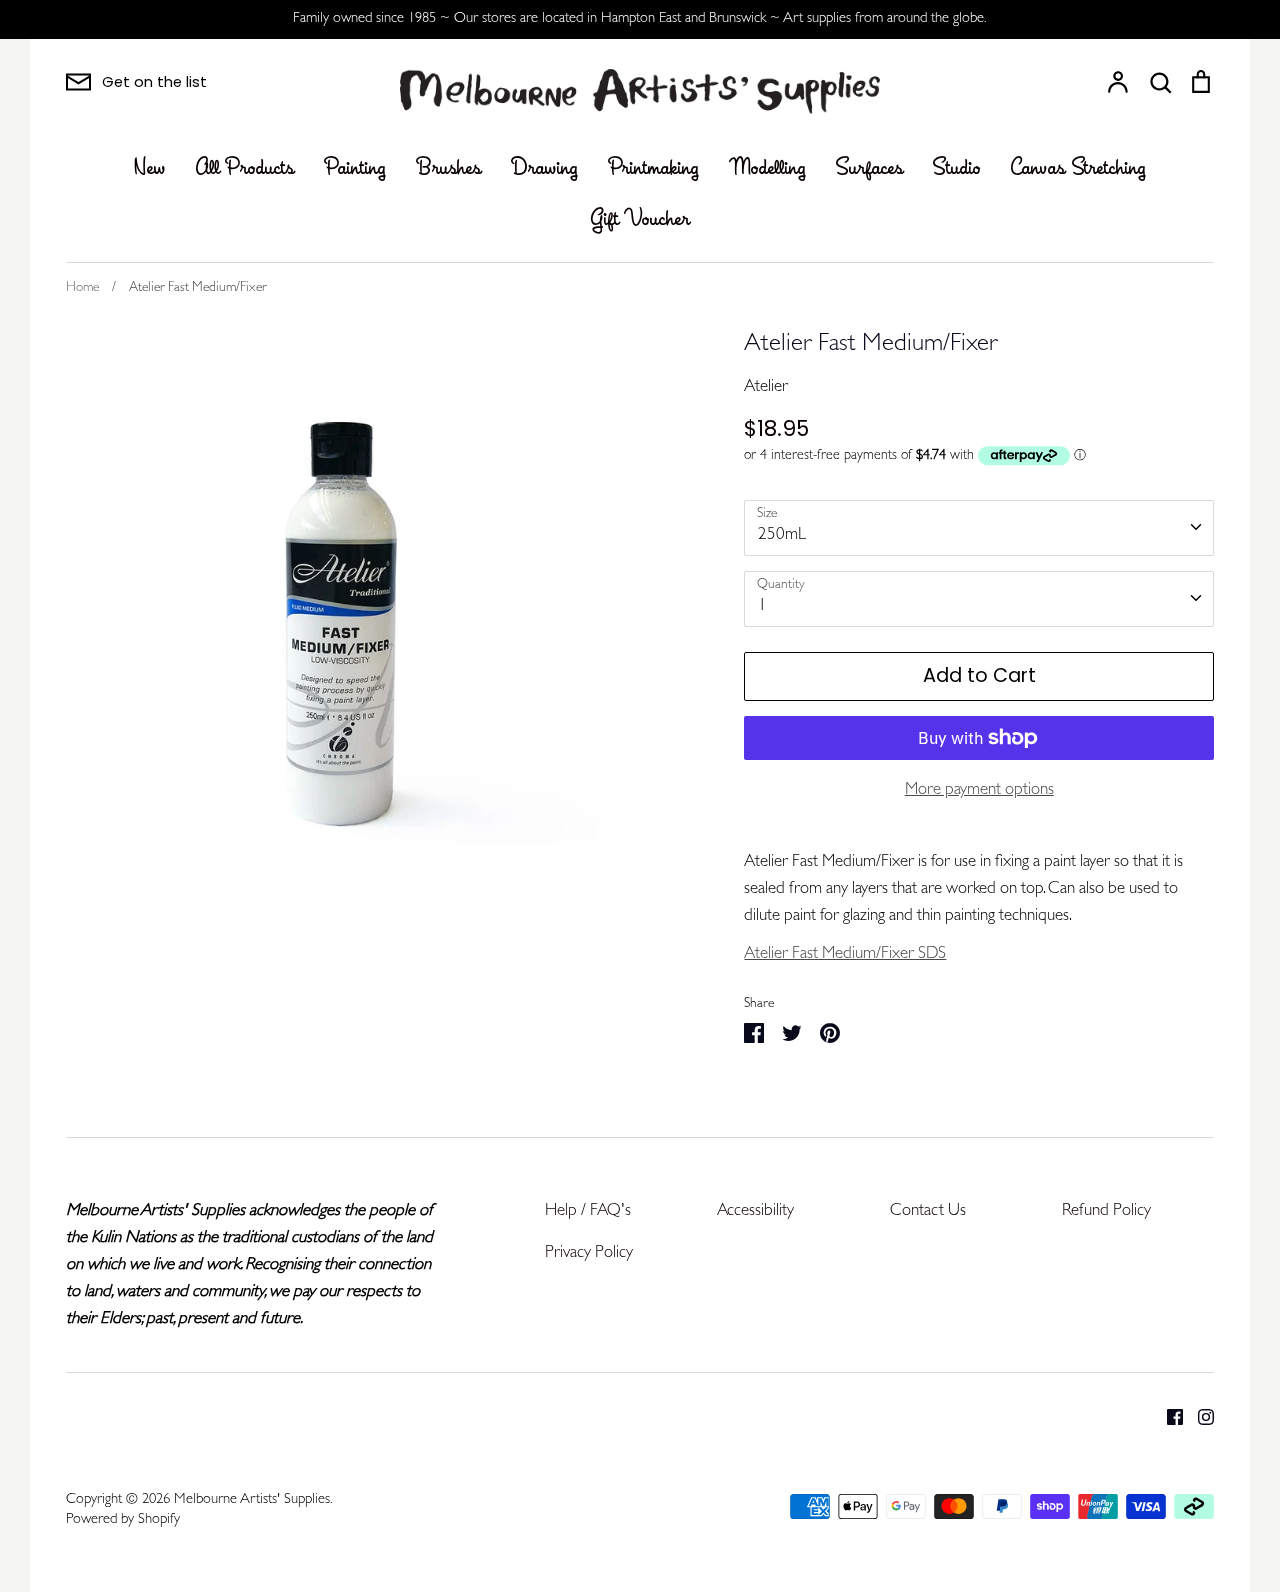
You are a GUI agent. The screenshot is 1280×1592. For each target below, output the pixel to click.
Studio (957, 169)
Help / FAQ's (588, 1211)
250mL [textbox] (782, 535)
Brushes (448, 169)
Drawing (544, 169)
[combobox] (979, 528)
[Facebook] (1167, 1416)
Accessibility (755, 1211)
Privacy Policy (589, 1253)
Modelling (767, 169)
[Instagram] (1198, 1416)
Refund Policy (1106, 1211)
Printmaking (653, 169)
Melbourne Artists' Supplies (252, 1500)
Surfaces (869, 169)
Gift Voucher (640, 220)
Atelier (766, 387)
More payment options (979, 790)
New (150, 169)
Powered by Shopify (123, 1520)
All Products (245, 169)
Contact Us (928, 1211)
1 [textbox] (762, 606)
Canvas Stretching (1078, 169)
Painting (355, 169)
